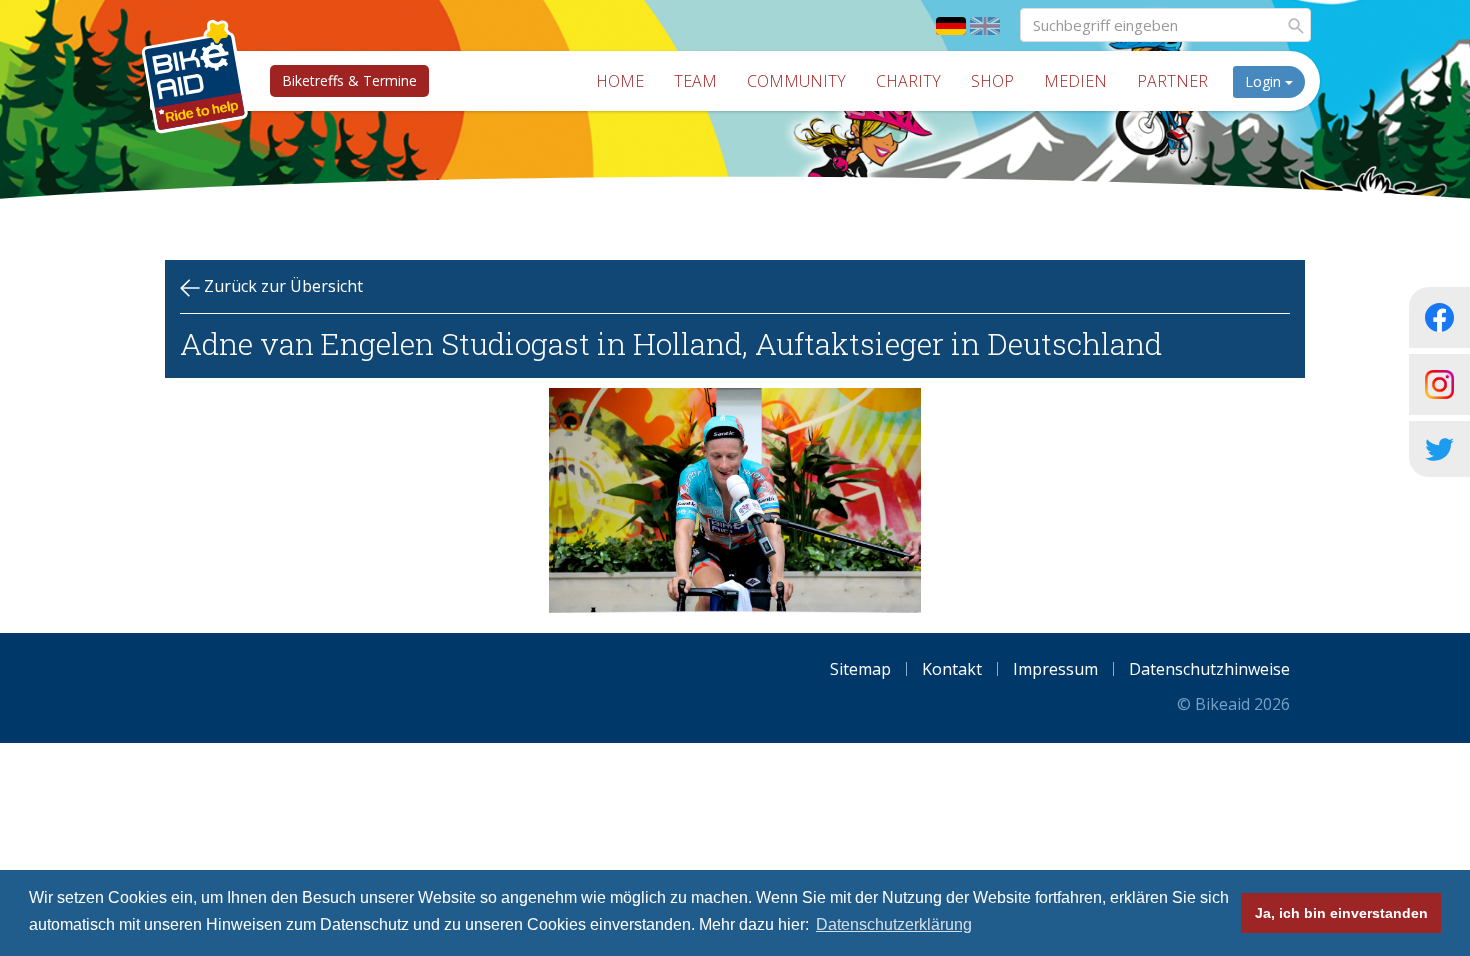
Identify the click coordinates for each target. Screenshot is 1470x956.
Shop (992, 81)
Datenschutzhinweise (1209, 669)
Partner (1172, 81)
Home (620, 81)
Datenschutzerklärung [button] (894, 924)
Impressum (1055, 669)
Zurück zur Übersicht (281, 286)
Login (1265, 81)
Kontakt (952, 669)
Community (796, 81)
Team (695, 81)
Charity (908, 81)
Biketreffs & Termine (349, 80)
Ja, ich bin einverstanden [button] (1341, 913)
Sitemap (860, 669)
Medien (1075, 81)
